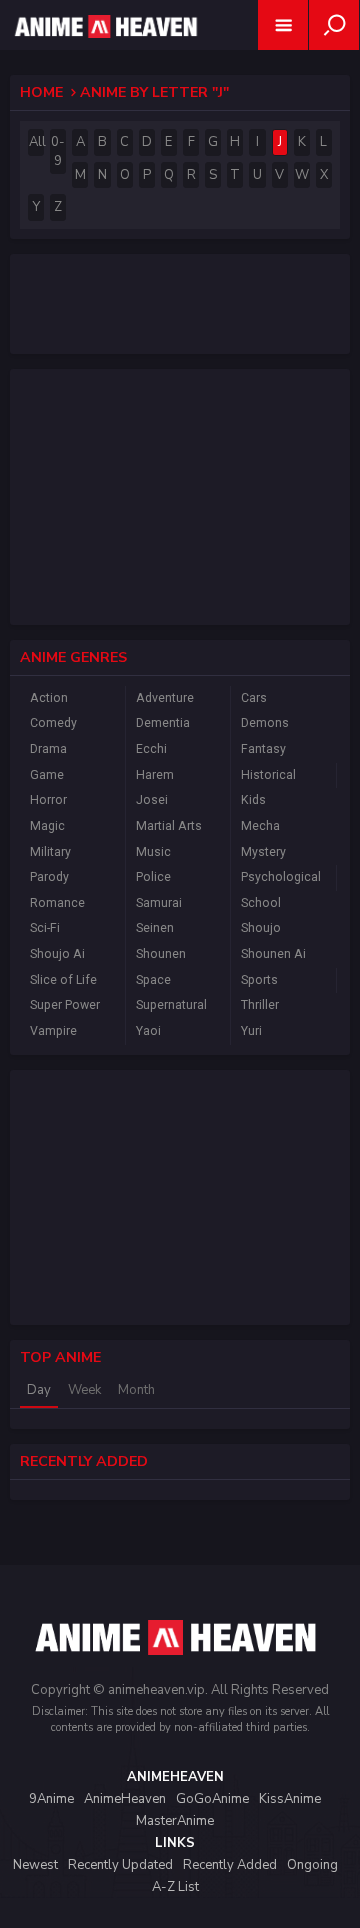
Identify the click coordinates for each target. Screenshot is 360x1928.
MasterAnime (175, 1821)
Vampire (53, 1031)
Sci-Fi (45, 928)
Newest (35, 1865)
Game (47, 775)
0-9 (58, 151)
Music (153, 852)
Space (153, 980)
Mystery (263, 852)
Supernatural (171, 1005)
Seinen (155, 928)
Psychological (281, 877)
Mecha (260, 826)
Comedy (53, 723)
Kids (253, 800)
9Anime (51, 1799)
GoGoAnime (212, 1799)
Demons (265, 723)
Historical (268, 775)
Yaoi (148, 1031)
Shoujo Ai (57, 954)
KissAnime (290, 1799)
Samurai (159, 903)
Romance (57, 903)
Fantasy (263, 749)
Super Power (65, 1005)
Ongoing (312, 1865)
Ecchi (151, 749)
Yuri (251, 1031)
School (261, 903)
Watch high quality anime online (104, 52)
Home (41, 92)
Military (50, 852)
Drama (48, 749)
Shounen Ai (273, 954)
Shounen (161, 954)
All (36, 142)
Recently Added (230, 1865)
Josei (152, 800)
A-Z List (175, 1887)
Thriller (260, 1005)
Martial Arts (169, 826)
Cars (254, 698)
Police (153, 877)
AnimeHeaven (125, 1799)
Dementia (163, 723)
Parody (49, 877)
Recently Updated (120, 1865)
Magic (47, 826)
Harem (155, 775)
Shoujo (261, 928)
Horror (48, 800)
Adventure (165, 698)
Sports (259, 980)
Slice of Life (63, 980)
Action (49, 698)
